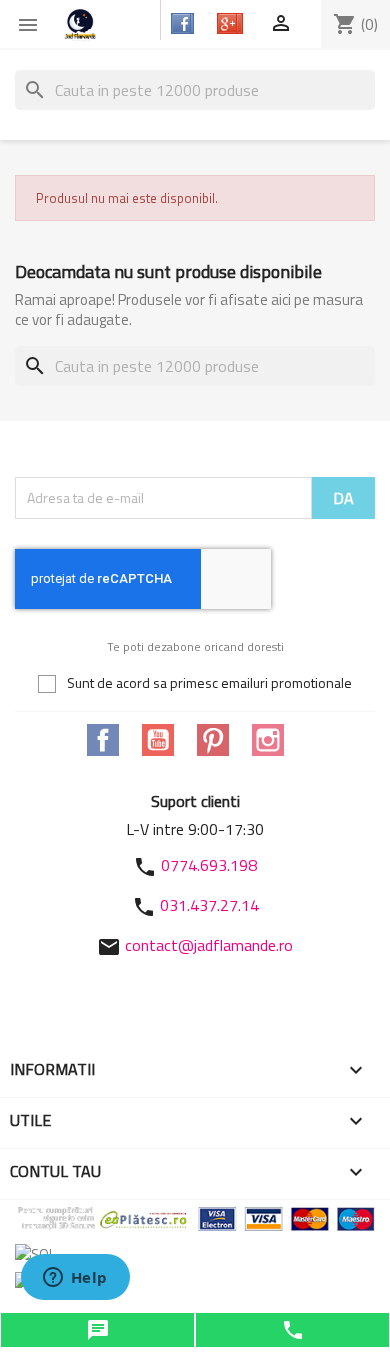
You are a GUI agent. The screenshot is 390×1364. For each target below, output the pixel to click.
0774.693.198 (209, 865)
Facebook (103, 740)
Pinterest (213, 740)
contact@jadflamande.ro (209, 945)
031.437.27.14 (209, 905)
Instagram (268, 740)
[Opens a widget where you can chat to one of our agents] (75, 1279)
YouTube (158, 740)
